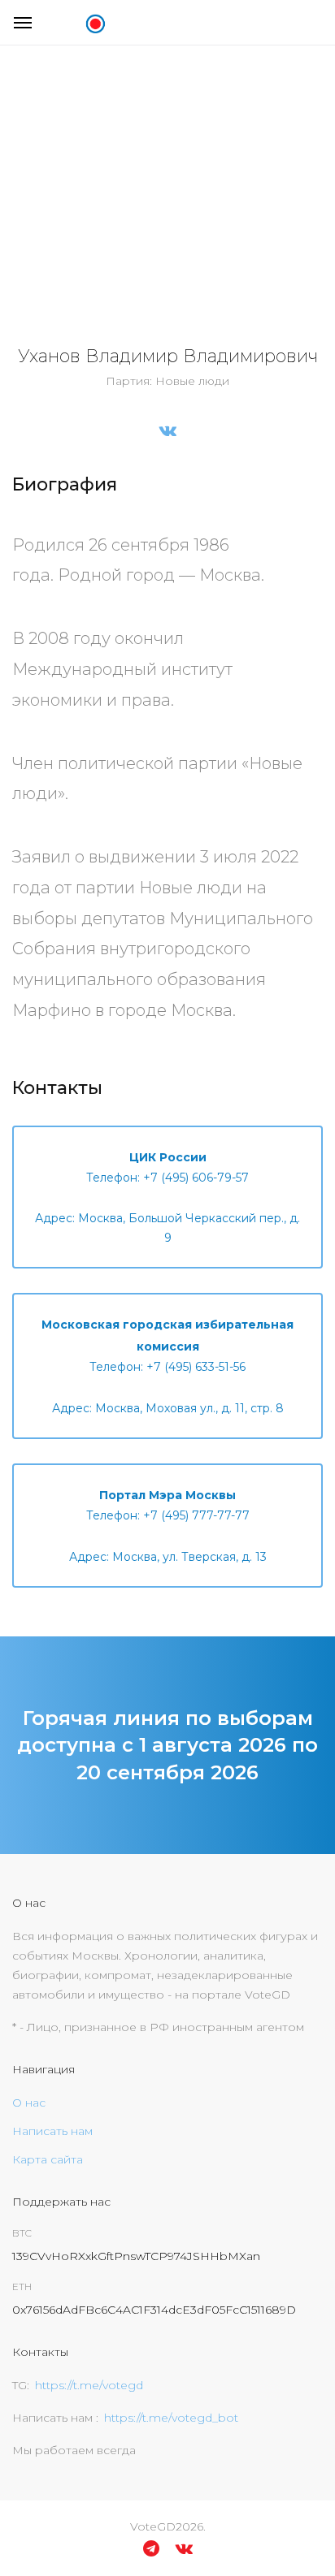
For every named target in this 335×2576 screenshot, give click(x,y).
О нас (29, 2103)
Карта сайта (48, 2159)
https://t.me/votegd (89, 2385)
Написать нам (52, 2131)
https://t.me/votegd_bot (171, 2418)
